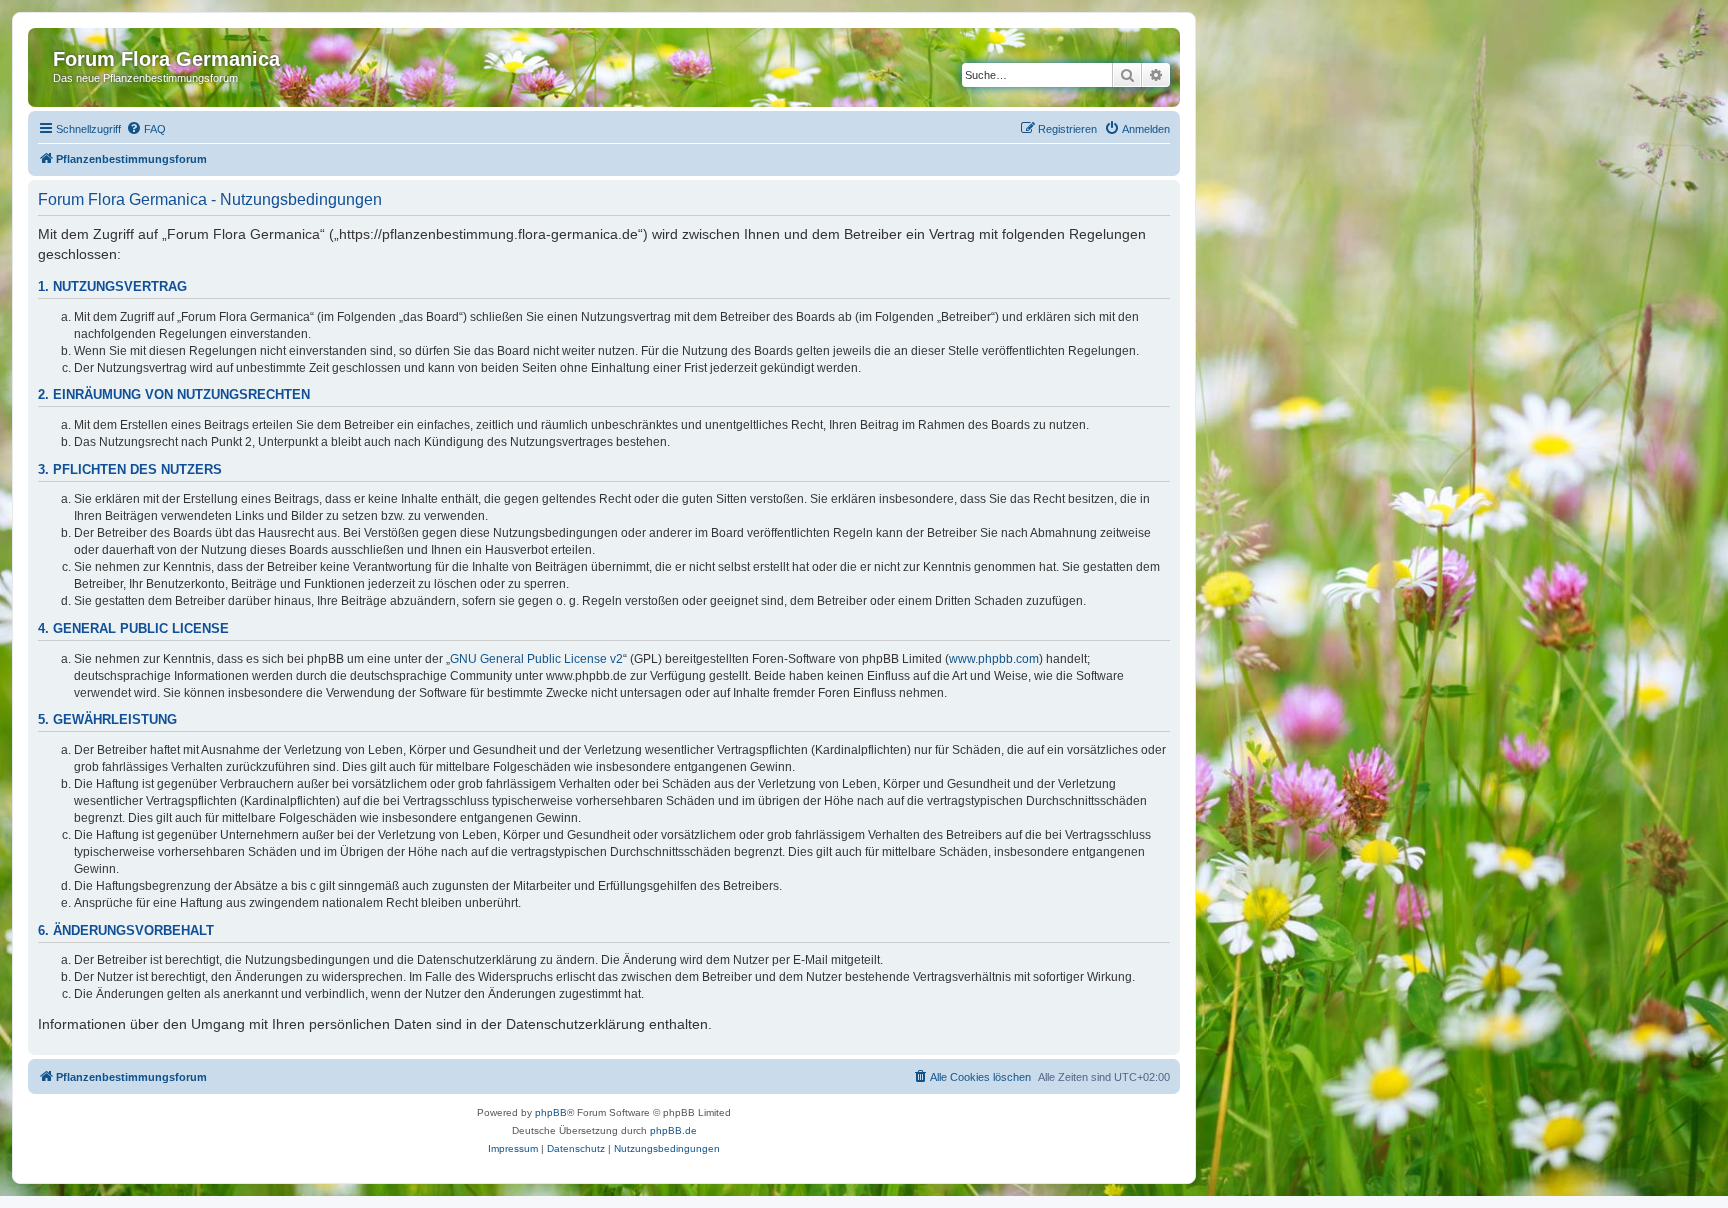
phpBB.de (673, 1130)
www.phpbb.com (994, 659)
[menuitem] (146, 129)
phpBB (551, 1112)
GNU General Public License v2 (536, 659)
